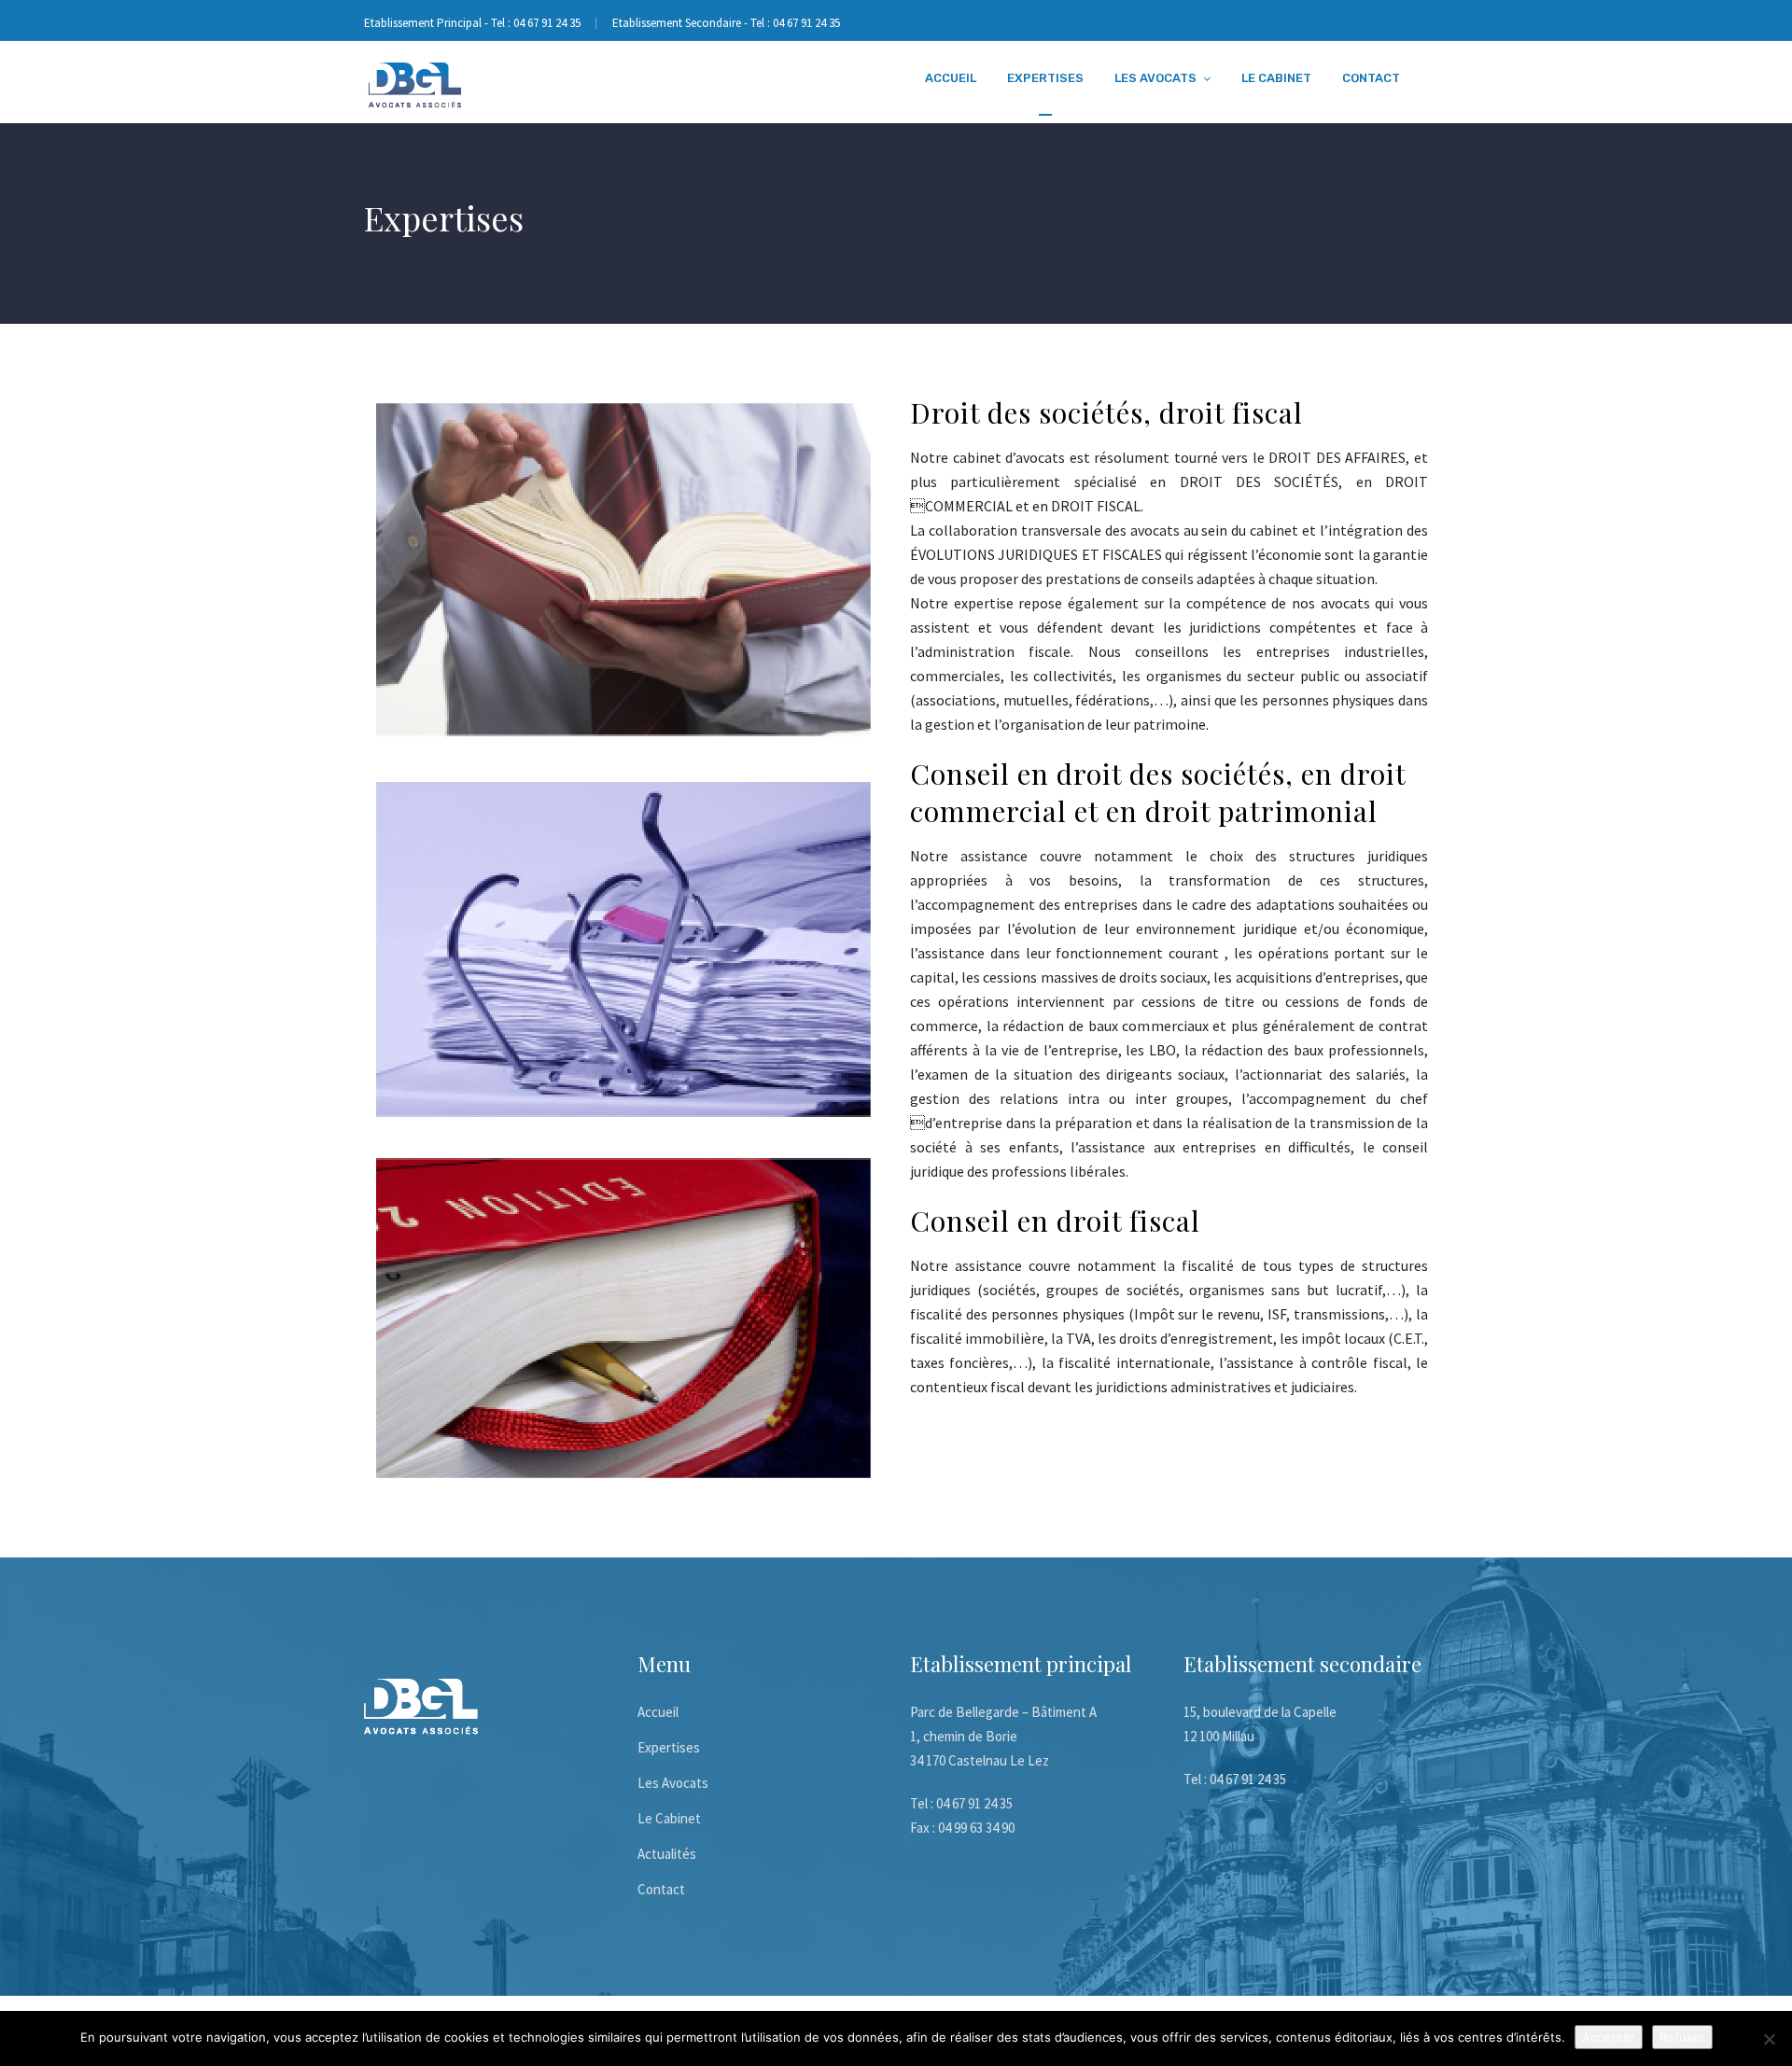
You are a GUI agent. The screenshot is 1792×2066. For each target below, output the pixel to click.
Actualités (667, 1854)
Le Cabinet (1276, 78)
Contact (1371, 78)
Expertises (1045, 78)
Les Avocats (1155, 78)
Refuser (1682, 2037)
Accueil (951, 78)
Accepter (1609, 2037)
